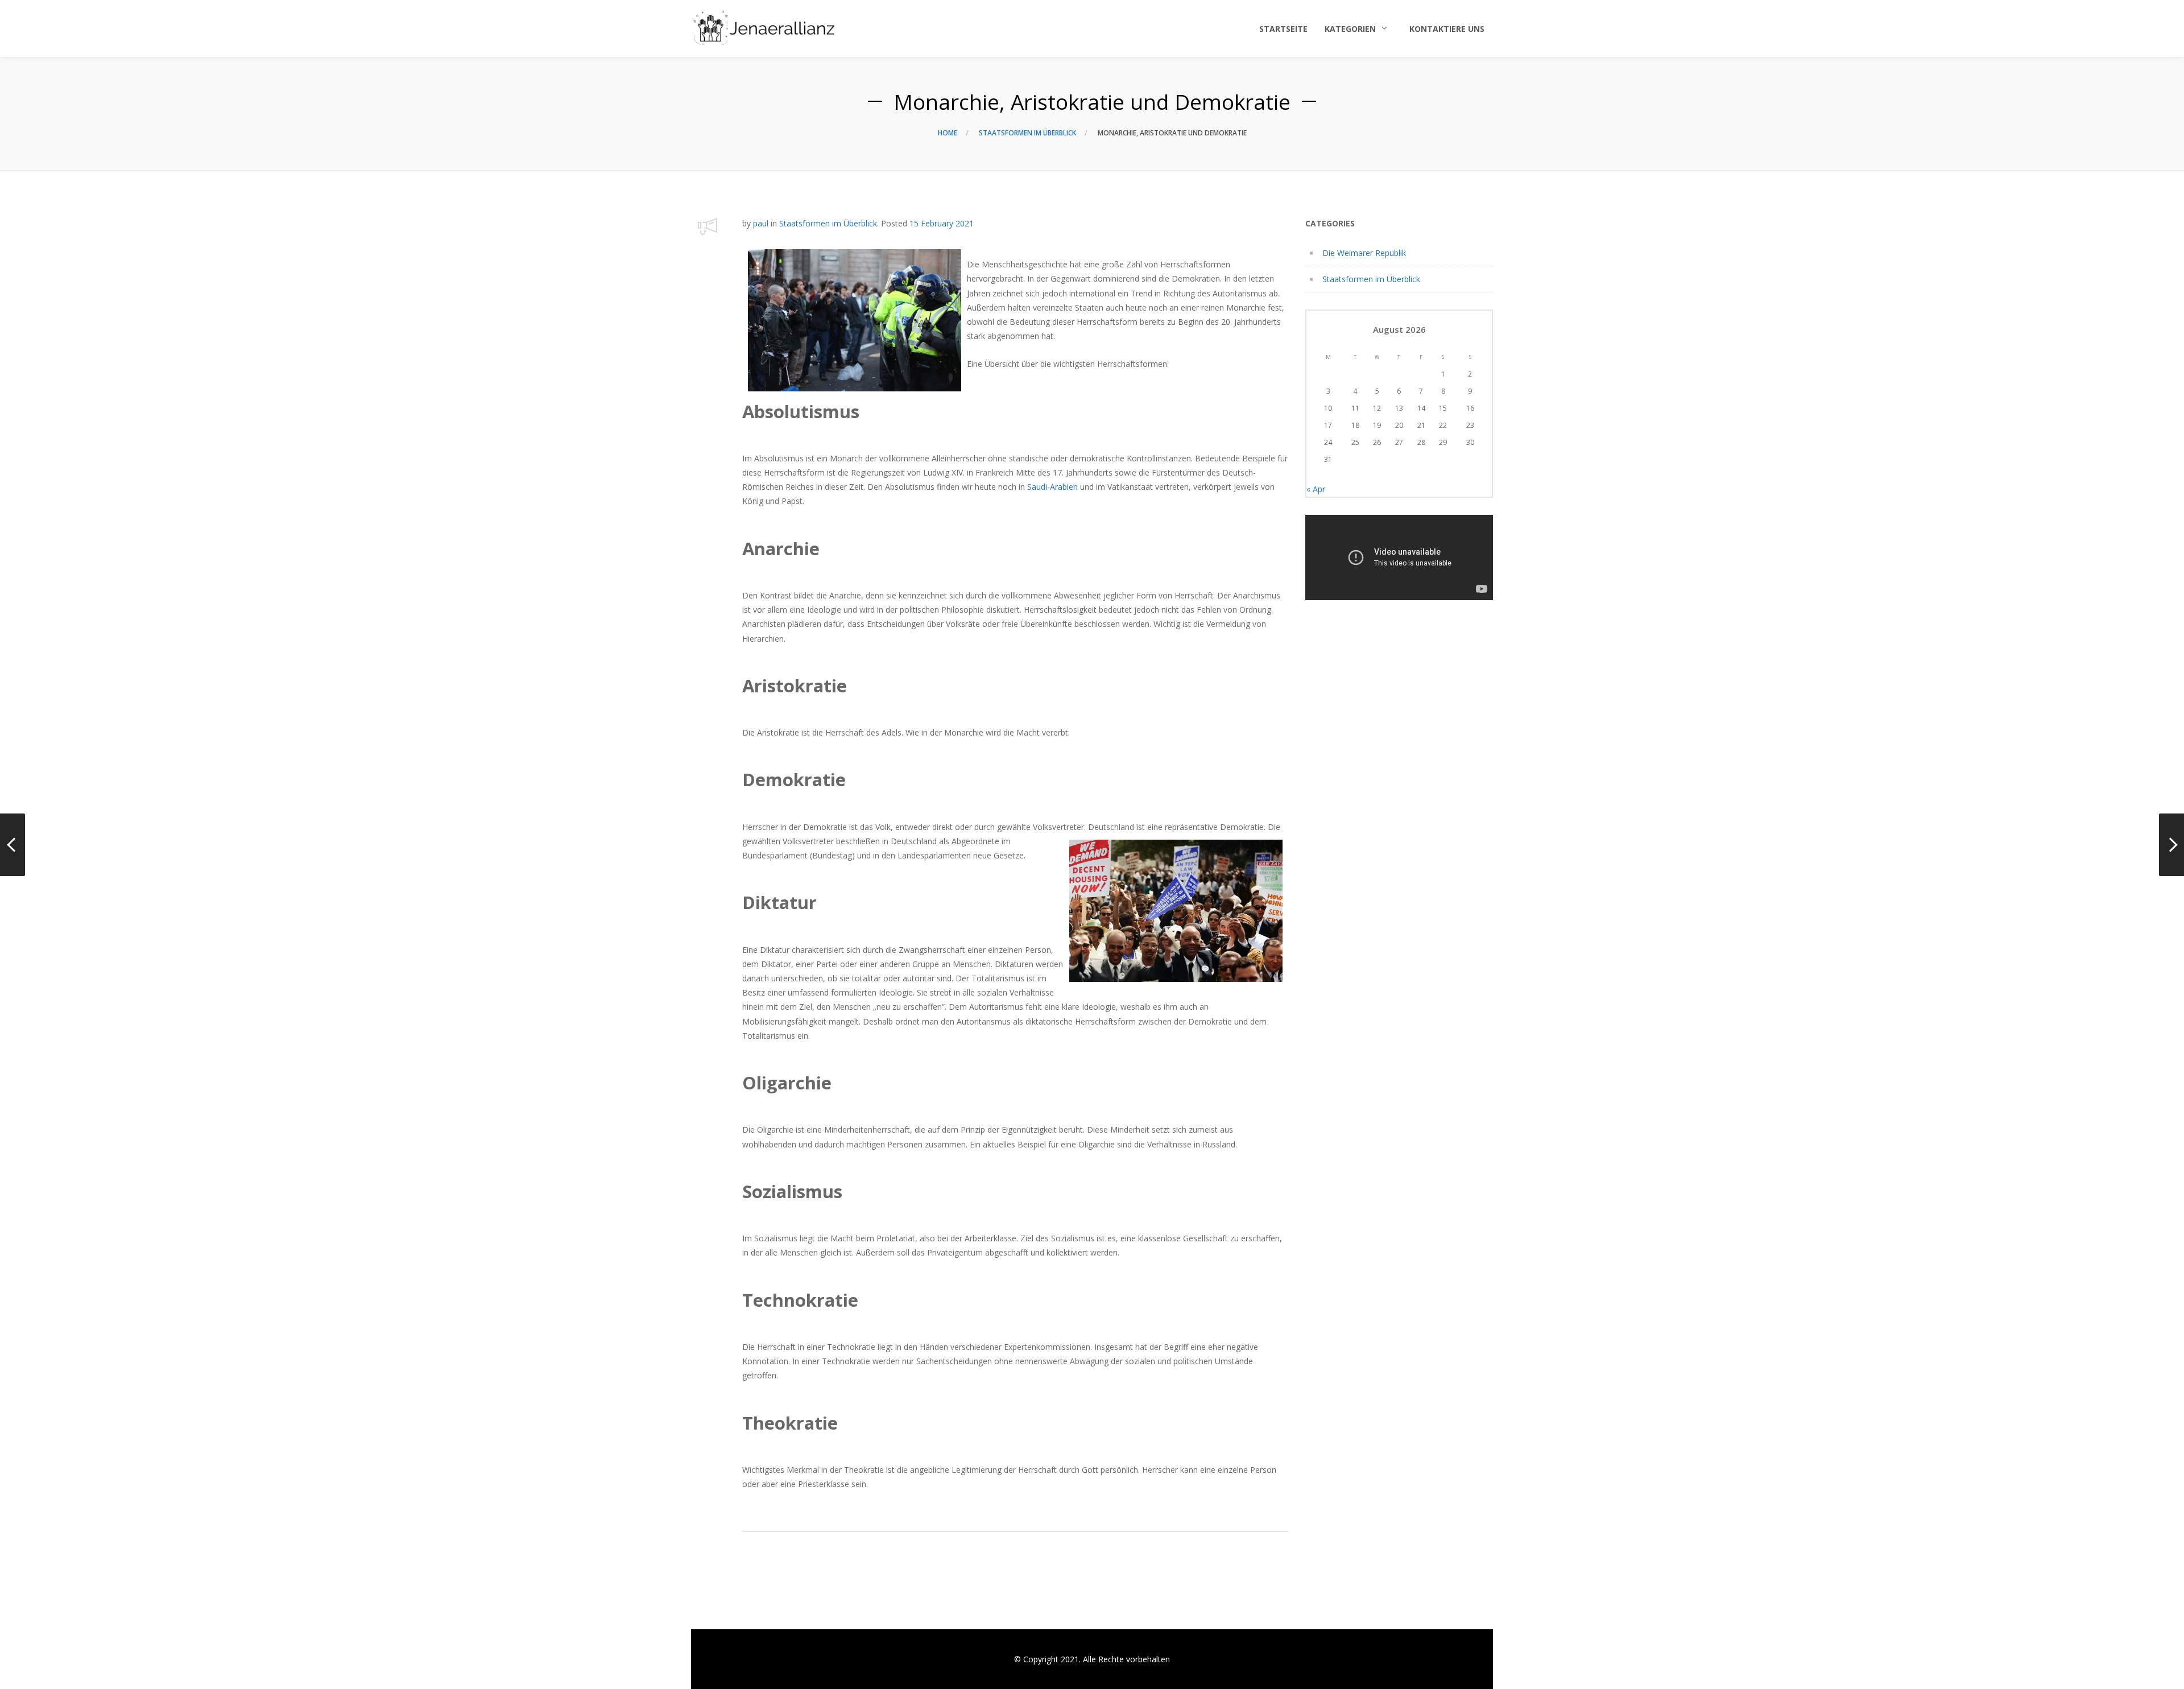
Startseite (1283, 29)
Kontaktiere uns (1447, 29)
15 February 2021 (942, 223)
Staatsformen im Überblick (1027, 133)
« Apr (1316, 489)
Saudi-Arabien (1052, 487)
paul (761, 223)
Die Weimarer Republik (1364, 253)
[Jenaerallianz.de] (764, 28)
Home (948, 133)
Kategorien (1350, 29)
